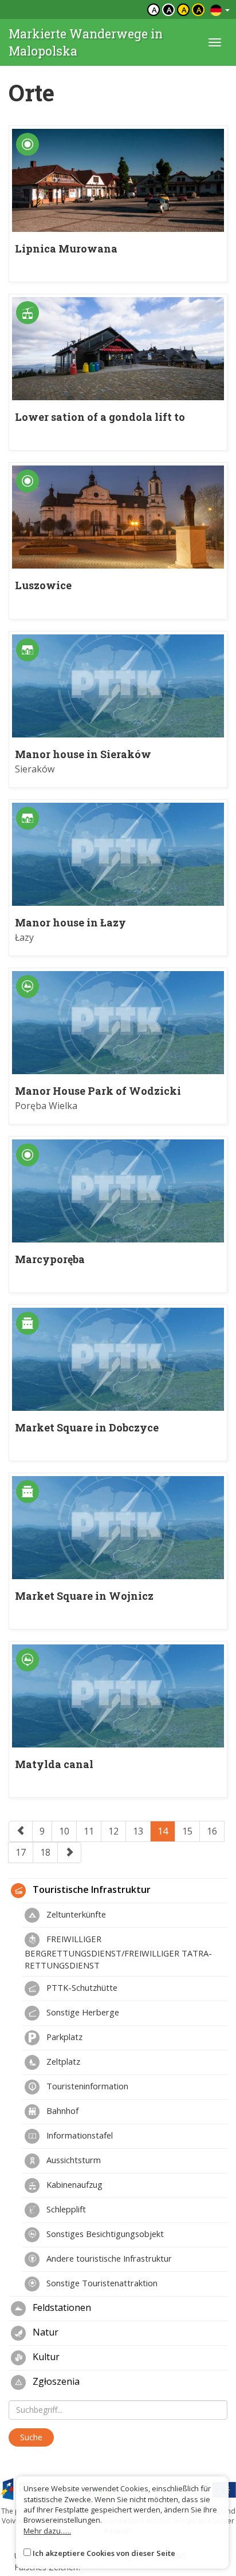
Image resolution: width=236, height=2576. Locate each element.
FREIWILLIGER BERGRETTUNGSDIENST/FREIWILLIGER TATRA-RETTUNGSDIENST (118, 1952)
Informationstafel (78, 2135)
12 (113, 1831)
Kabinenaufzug (73, 2184)
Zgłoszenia (55, 2381)
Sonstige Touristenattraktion (101, 2283)
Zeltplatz (62, 2061)
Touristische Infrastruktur (91, 1889)
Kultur (45, 2357)
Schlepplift (65, 2209)
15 (187, 1831)
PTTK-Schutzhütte (81, 1987)
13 (138, 1831)
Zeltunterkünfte (75, 1914)
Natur (44, 2332)
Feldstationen (61, 2307)
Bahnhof (61, 2110)
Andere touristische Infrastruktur (108, 2258)
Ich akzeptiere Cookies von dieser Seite (104, 2553)
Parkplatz (63, 2037)
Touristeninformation (86, 2086)
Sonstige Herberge (82, 2012)
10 (64, 1831)
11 (89, 1831)
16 (212, 1831)
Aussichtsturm (72, 2160)
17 (21, 1852)
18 (45, 1852)
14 (163, 1831)
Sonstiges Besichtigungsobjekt (104, 2234)
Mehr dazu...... (47, 2531)
